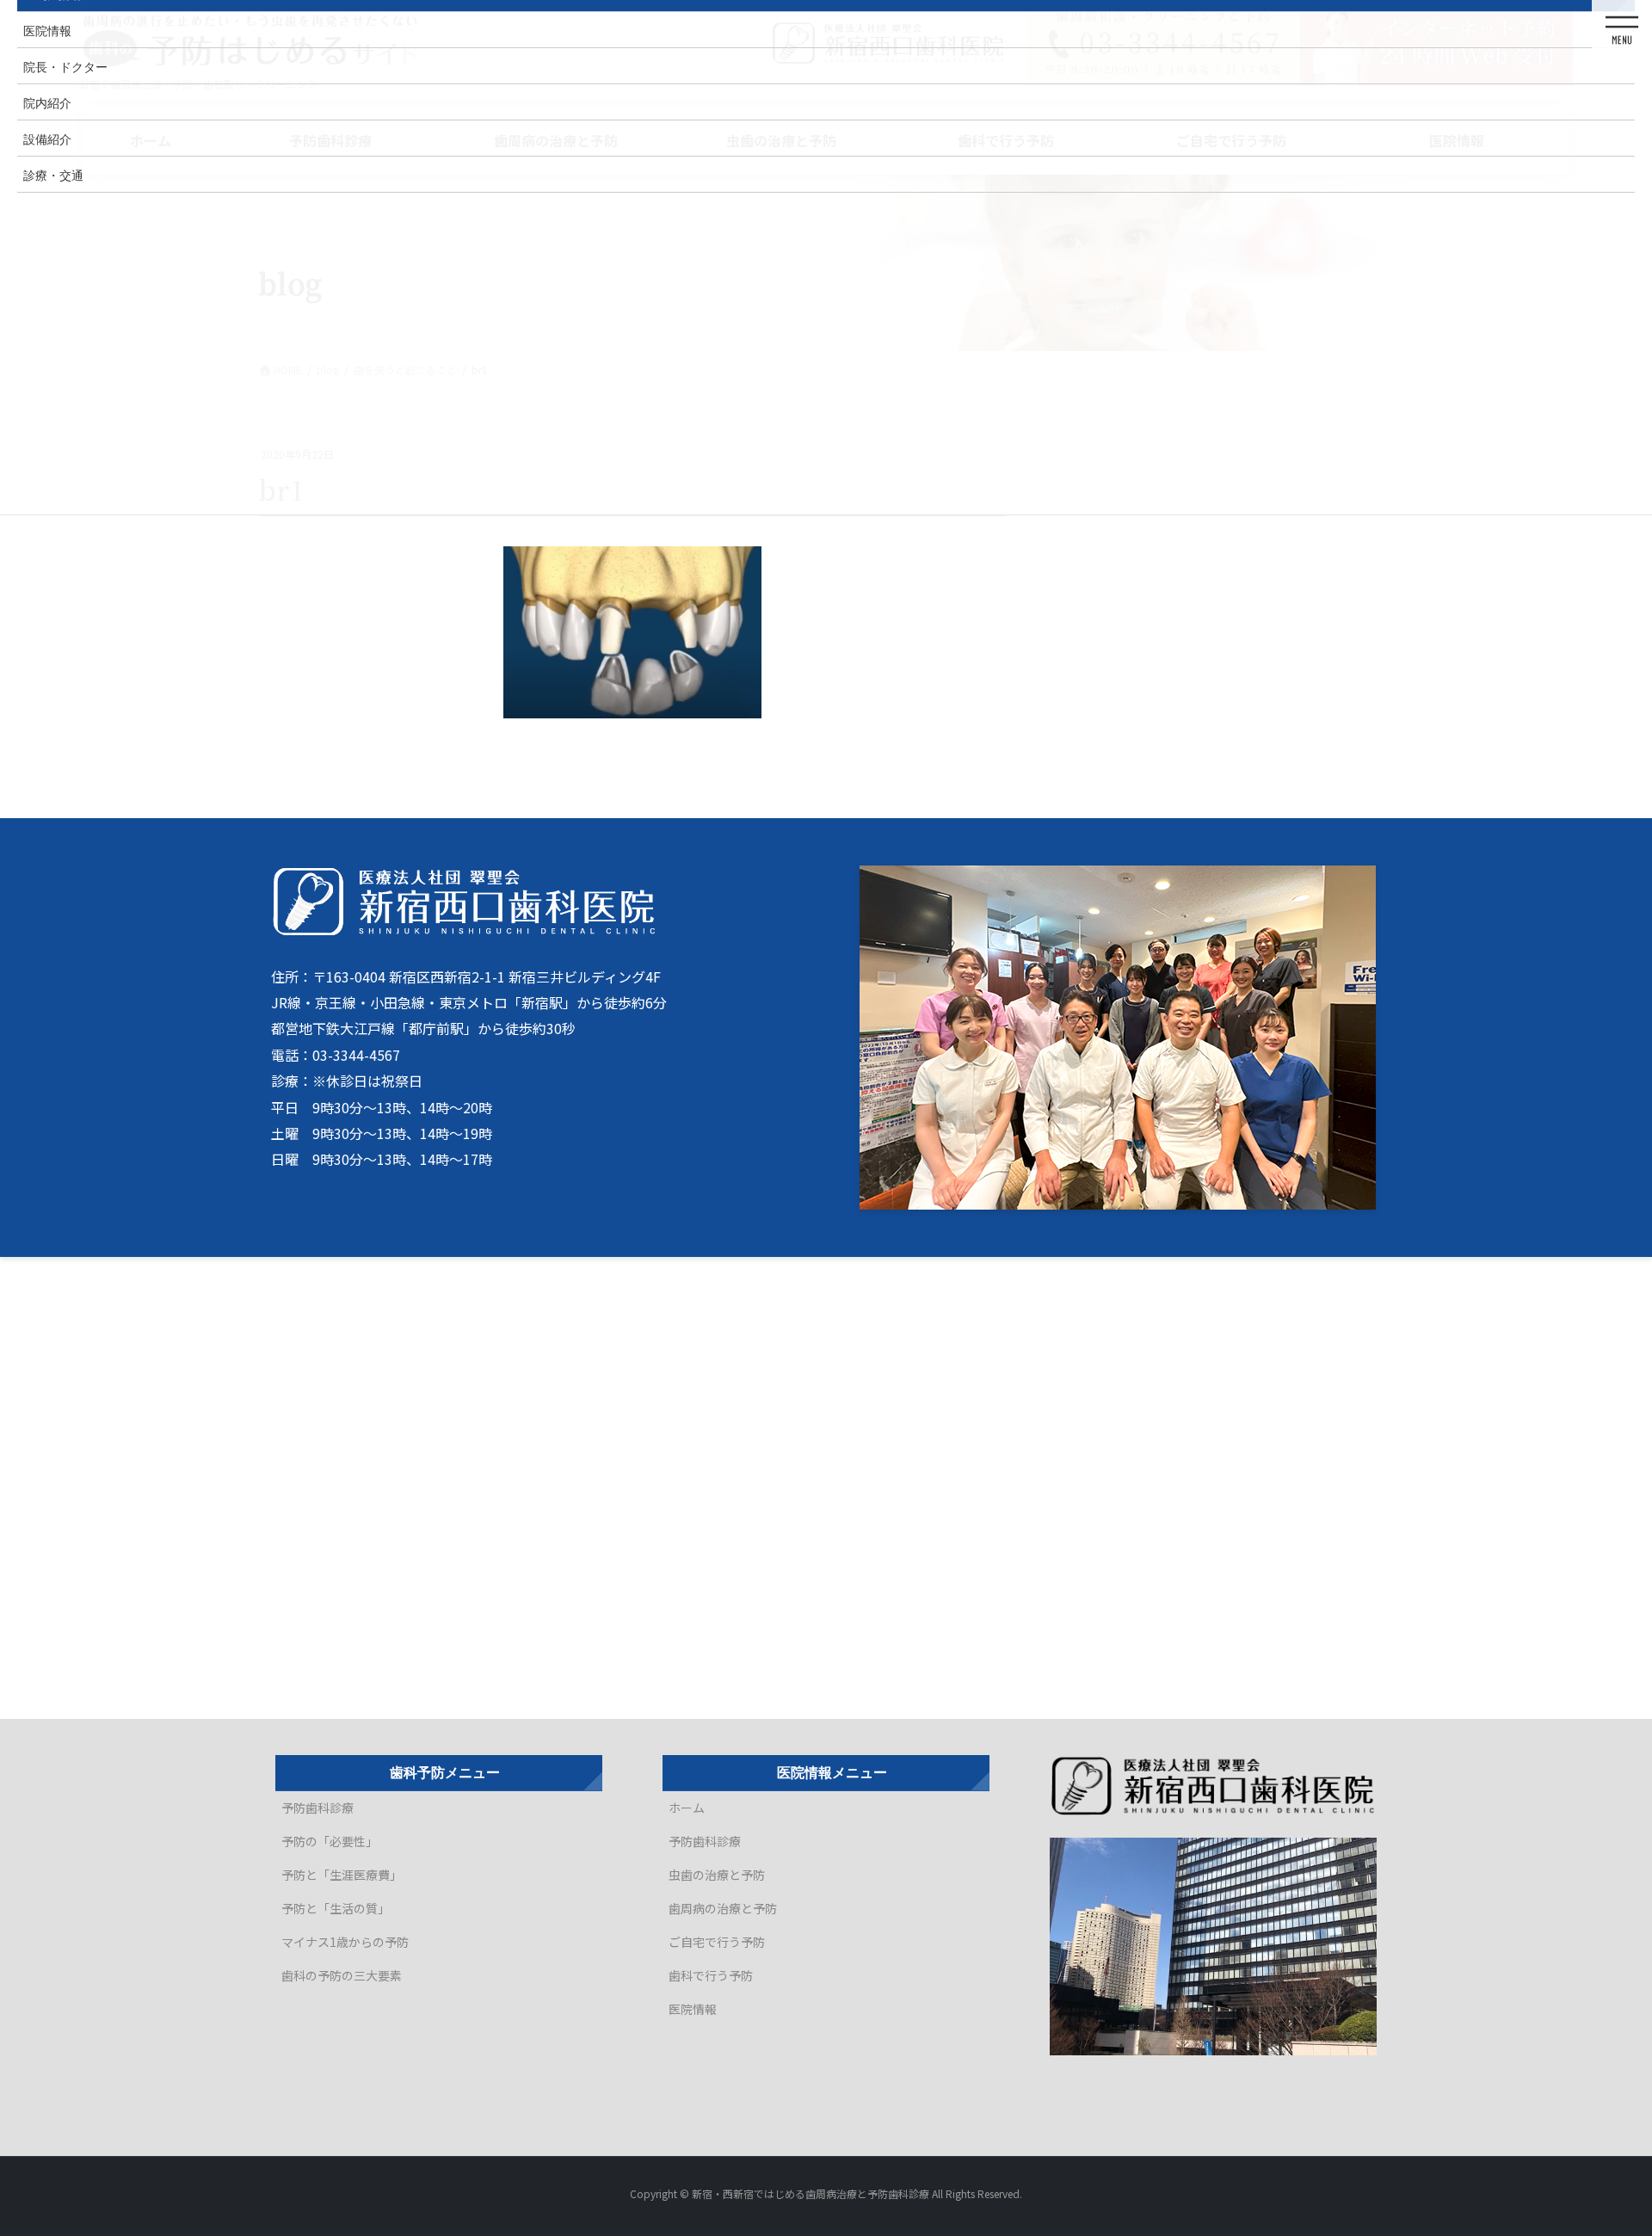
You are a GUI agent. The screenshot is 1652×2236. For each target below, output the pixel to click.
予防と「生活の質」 (336, 1908)
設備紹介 (47, 139)
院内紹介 (47, 102)
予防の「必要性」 (330, 1841)
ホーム (687, 1808)
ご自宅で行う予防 (717, 1942)
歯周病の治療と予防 (723, 1908)
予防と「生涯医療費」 (342, 1875)
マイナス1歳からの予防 (345, 1942)
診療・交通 (53, 175)
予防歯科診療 (317, 1808)
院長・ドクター (65, 66)
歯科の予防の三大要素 (342, 1975)
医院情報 (693, 2009)
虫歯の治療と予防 (717, 1875)
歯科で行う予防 (711, 1975)
